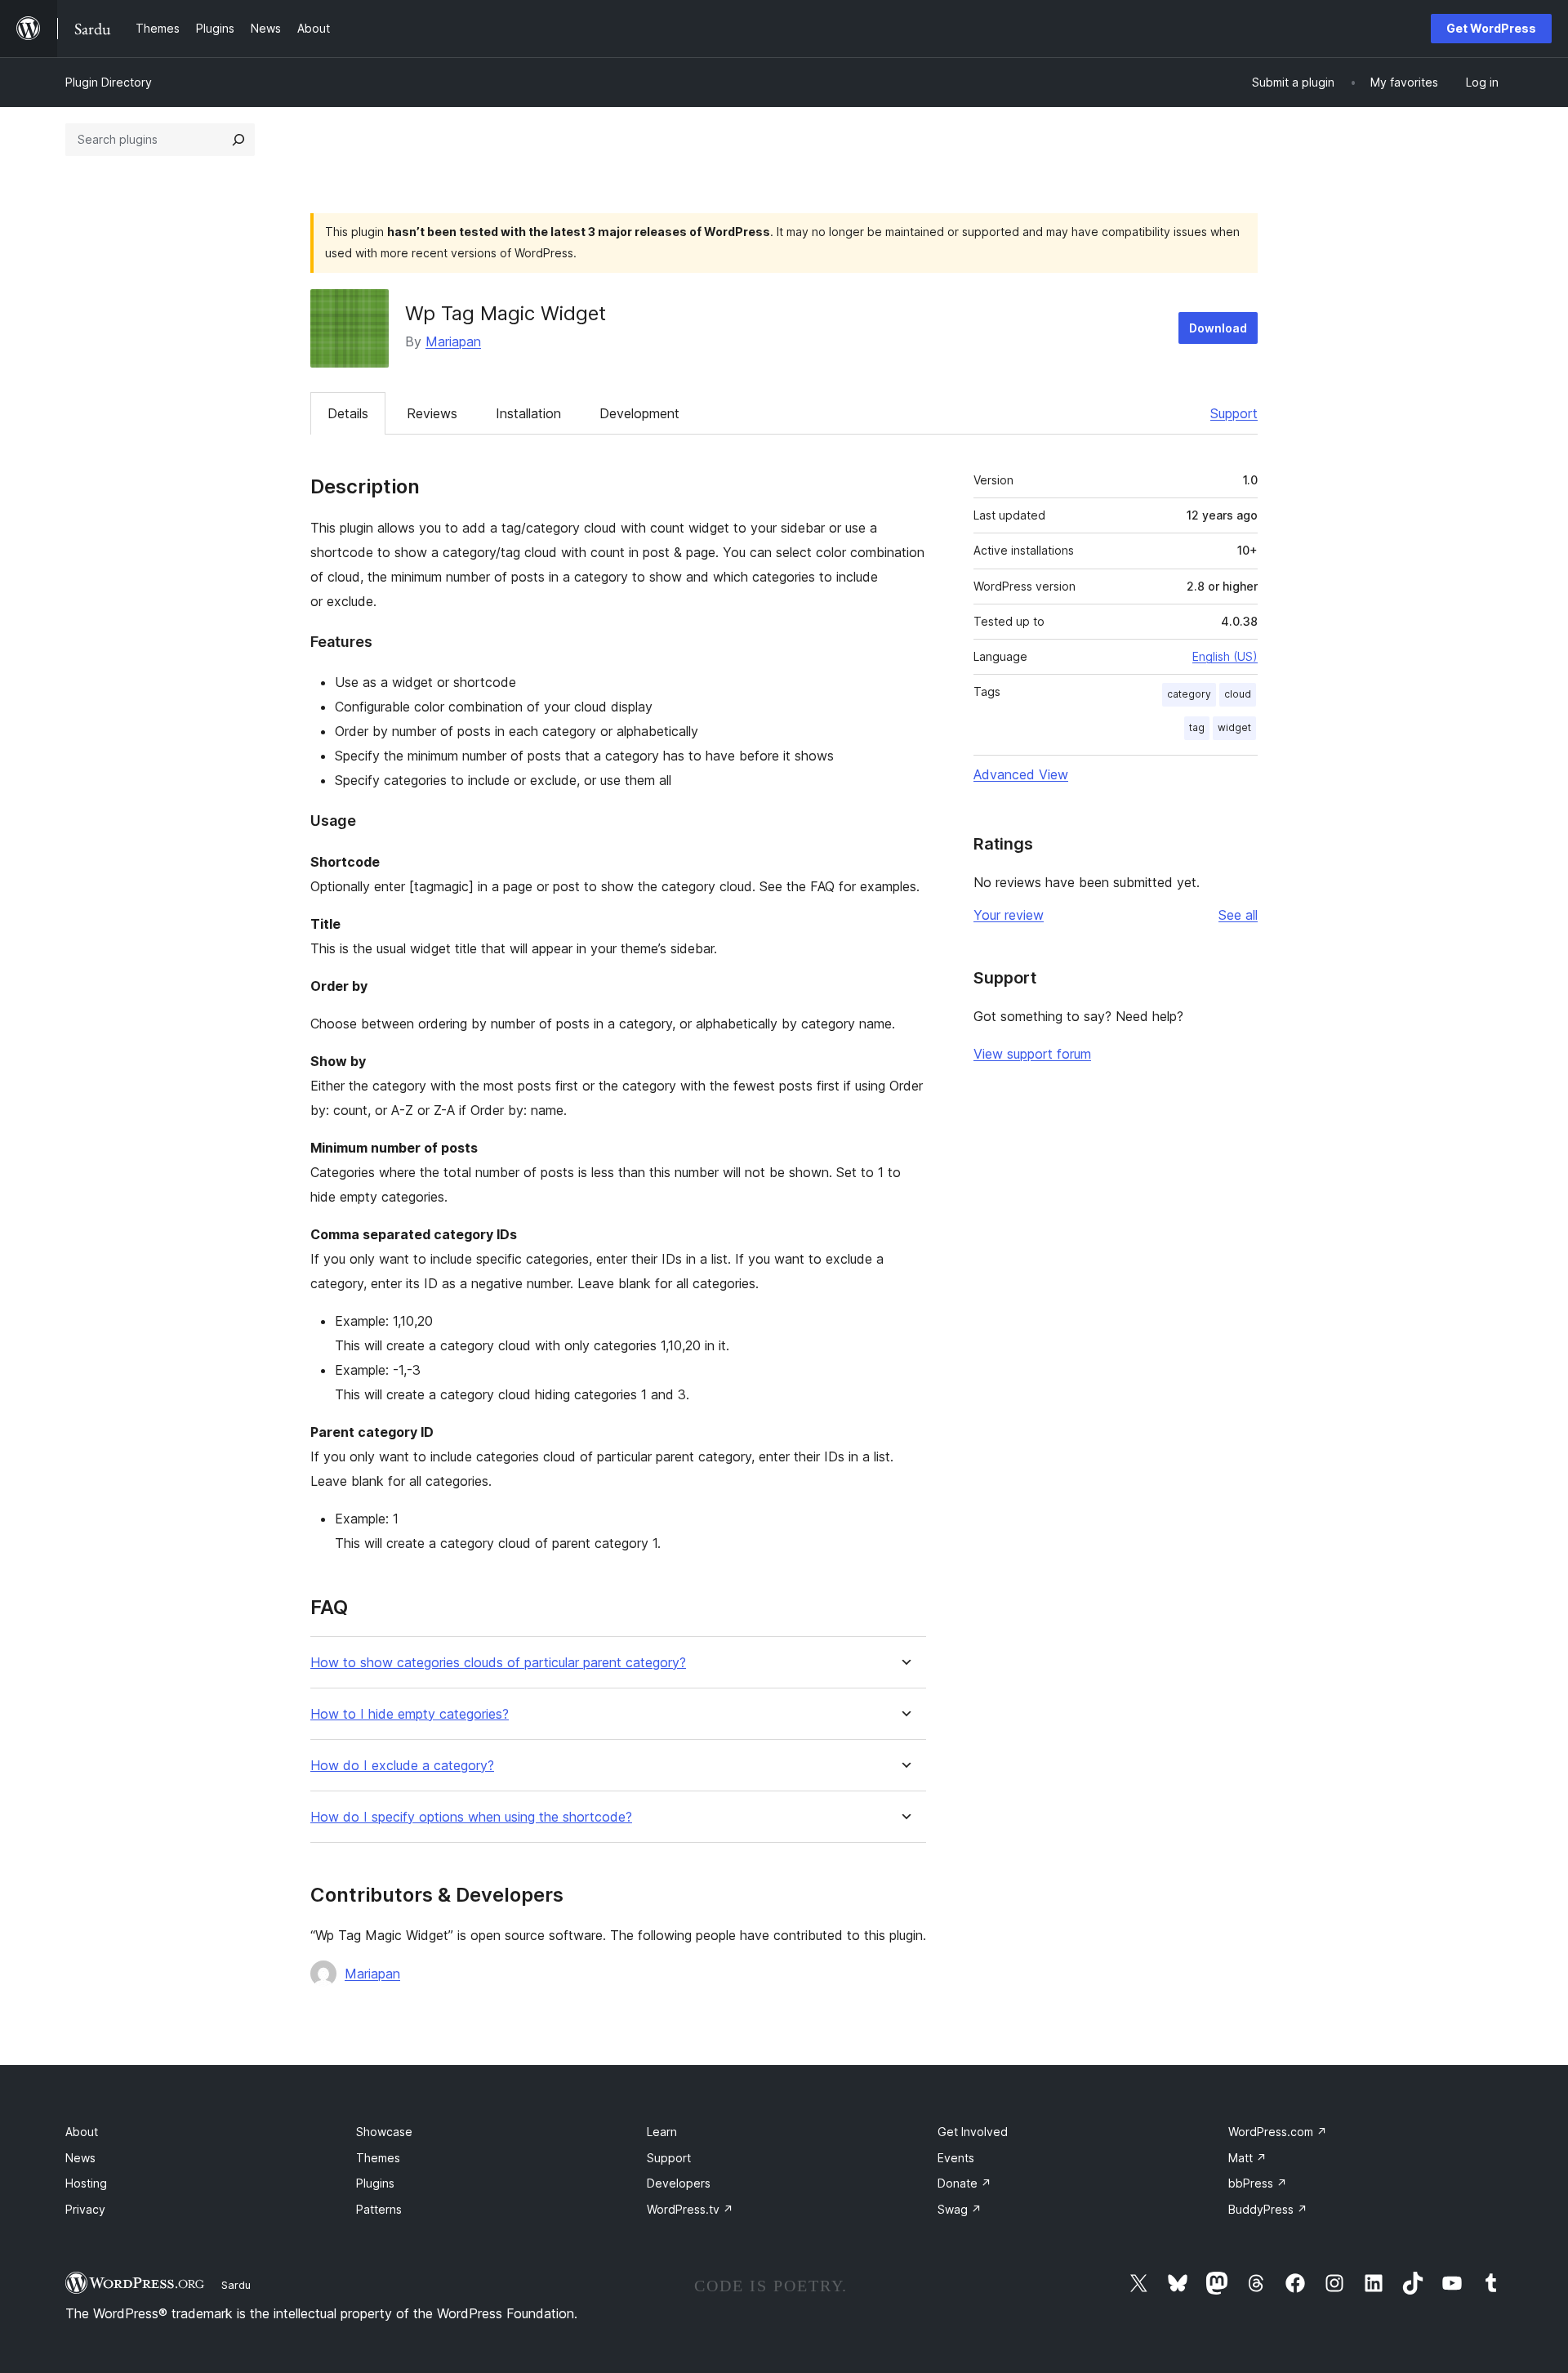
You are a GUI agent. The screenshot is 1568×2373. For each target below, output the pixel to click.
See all (1238, 915)
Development (639, 413)
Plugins (375, 2183)
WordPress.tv (690, 2209)
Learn (662, 2132)
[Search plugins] (238, 140)
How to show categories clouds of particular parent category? (498, 1663)
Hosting (86, 2183)
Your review (1009, 915)
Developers (679, 2183)
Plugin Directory (109, 82)
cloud (1238, 694)
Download (1218, 328)
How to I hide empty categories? (410, 1714)
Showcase (384, 2132)
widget (1234, 727)
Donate (964, 2183)
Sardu (236, 2285)
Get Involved (973, 2132)
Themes (378, 2158)
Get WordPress (1491, 28)
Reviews (432, 413)
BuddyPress (1268, 2209)
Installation (528, 413)
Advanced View (1021, 774)
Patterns (379, 2209)
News (80, 2158)
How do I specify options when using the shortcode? (471, 1817)
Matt (1247, 2158)
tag (1197, 727)
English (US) (1225, 656)
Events (956, 2158)
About (82, 2132)
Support (1234, 413)
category (1189, 694)
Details (348, 413)
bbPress (1258, 2183)
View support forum (1032, 1054)
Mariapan (453, 341)
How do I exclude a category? (402, 1766)
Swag (960, 2209)
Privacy (85, 2209)
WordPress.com (1278, 2132)
